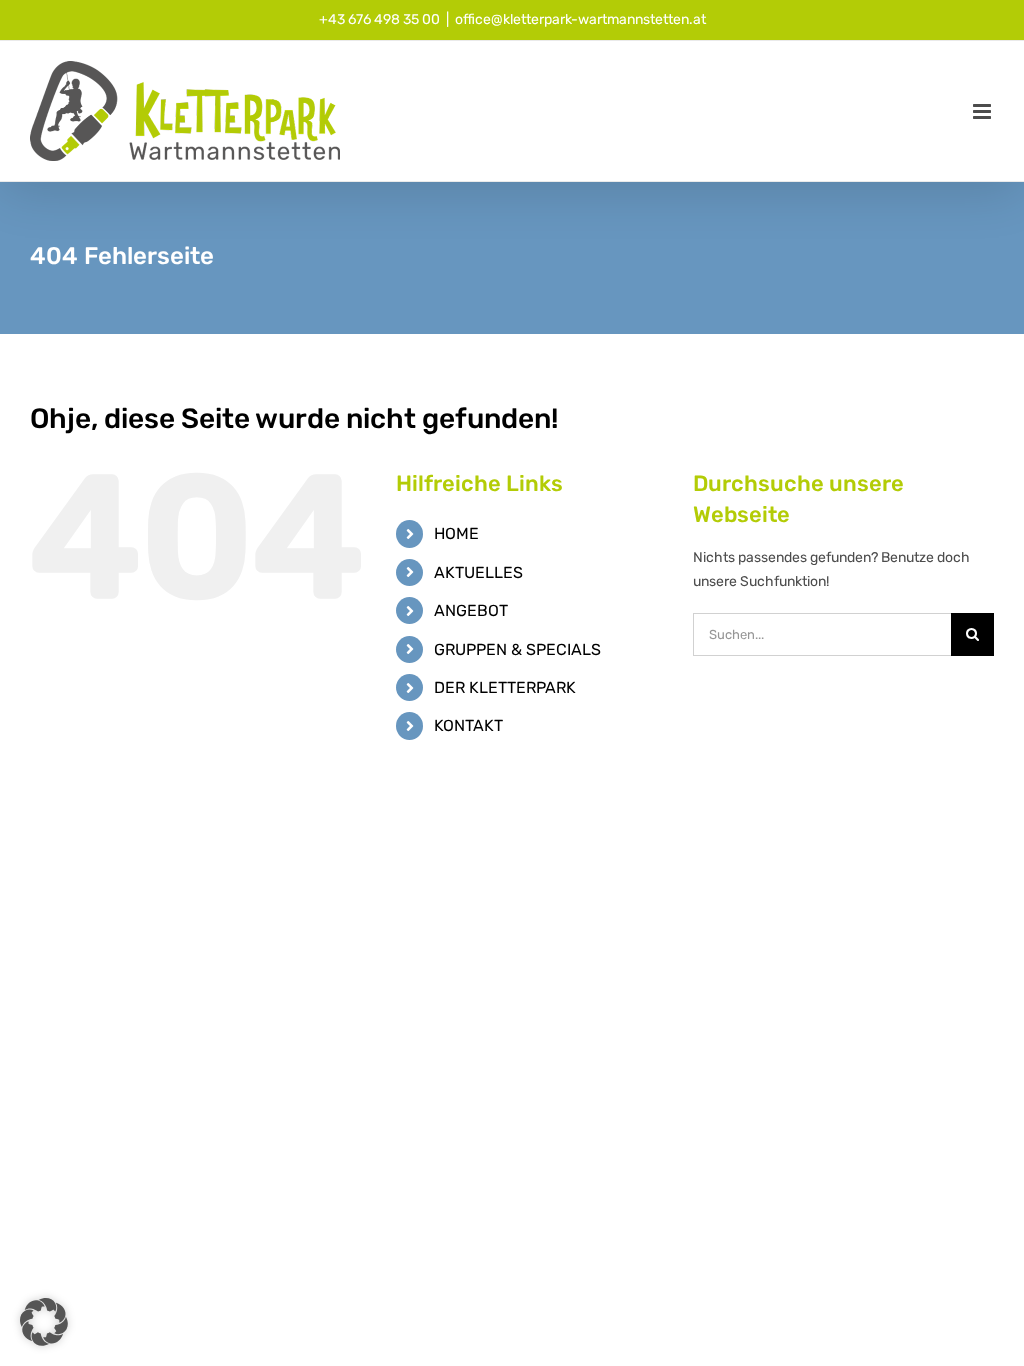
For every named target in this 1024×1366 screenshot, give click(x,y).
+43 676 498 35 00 (379, 19)
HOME (456, 533)
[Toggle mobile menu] (983, 111)
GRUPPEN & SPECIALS (517, 649)
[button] (44, 1322)
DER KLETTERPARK (505, 687)
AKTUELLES (478, 572)
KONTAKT (468, 725)
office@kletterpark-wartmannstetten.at (580, 19)
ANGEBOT (471, 610)
